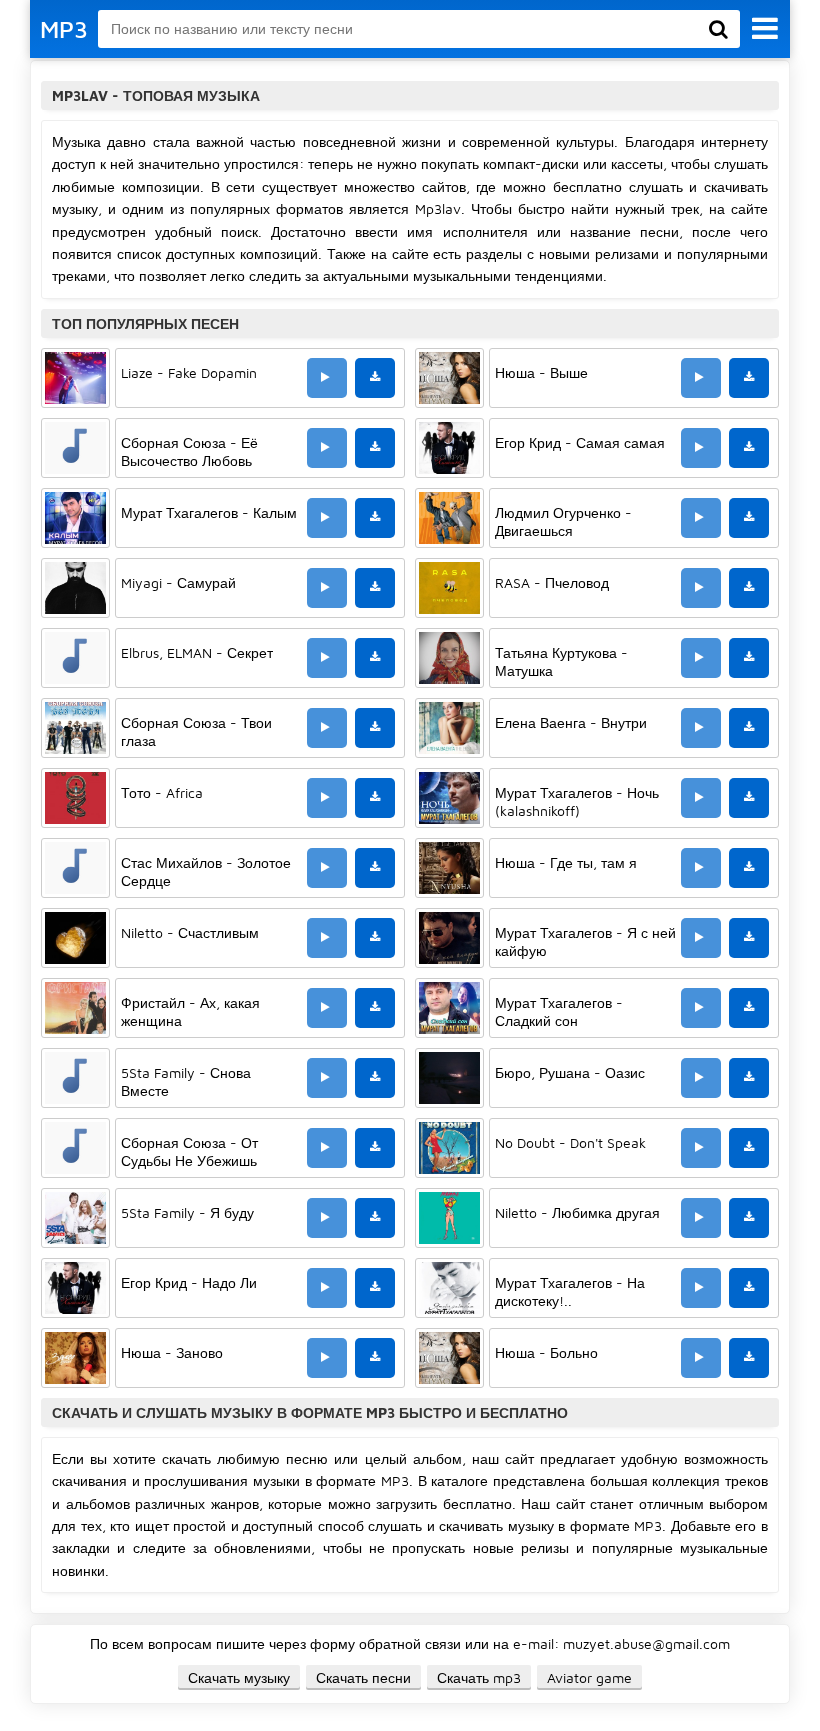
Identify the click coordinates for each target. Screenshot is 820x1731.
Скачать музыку (239, 1677)
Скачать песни (363, 1677)
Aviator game (589, 1677)
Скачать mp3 (479, 1677)
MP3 (64, 29)
